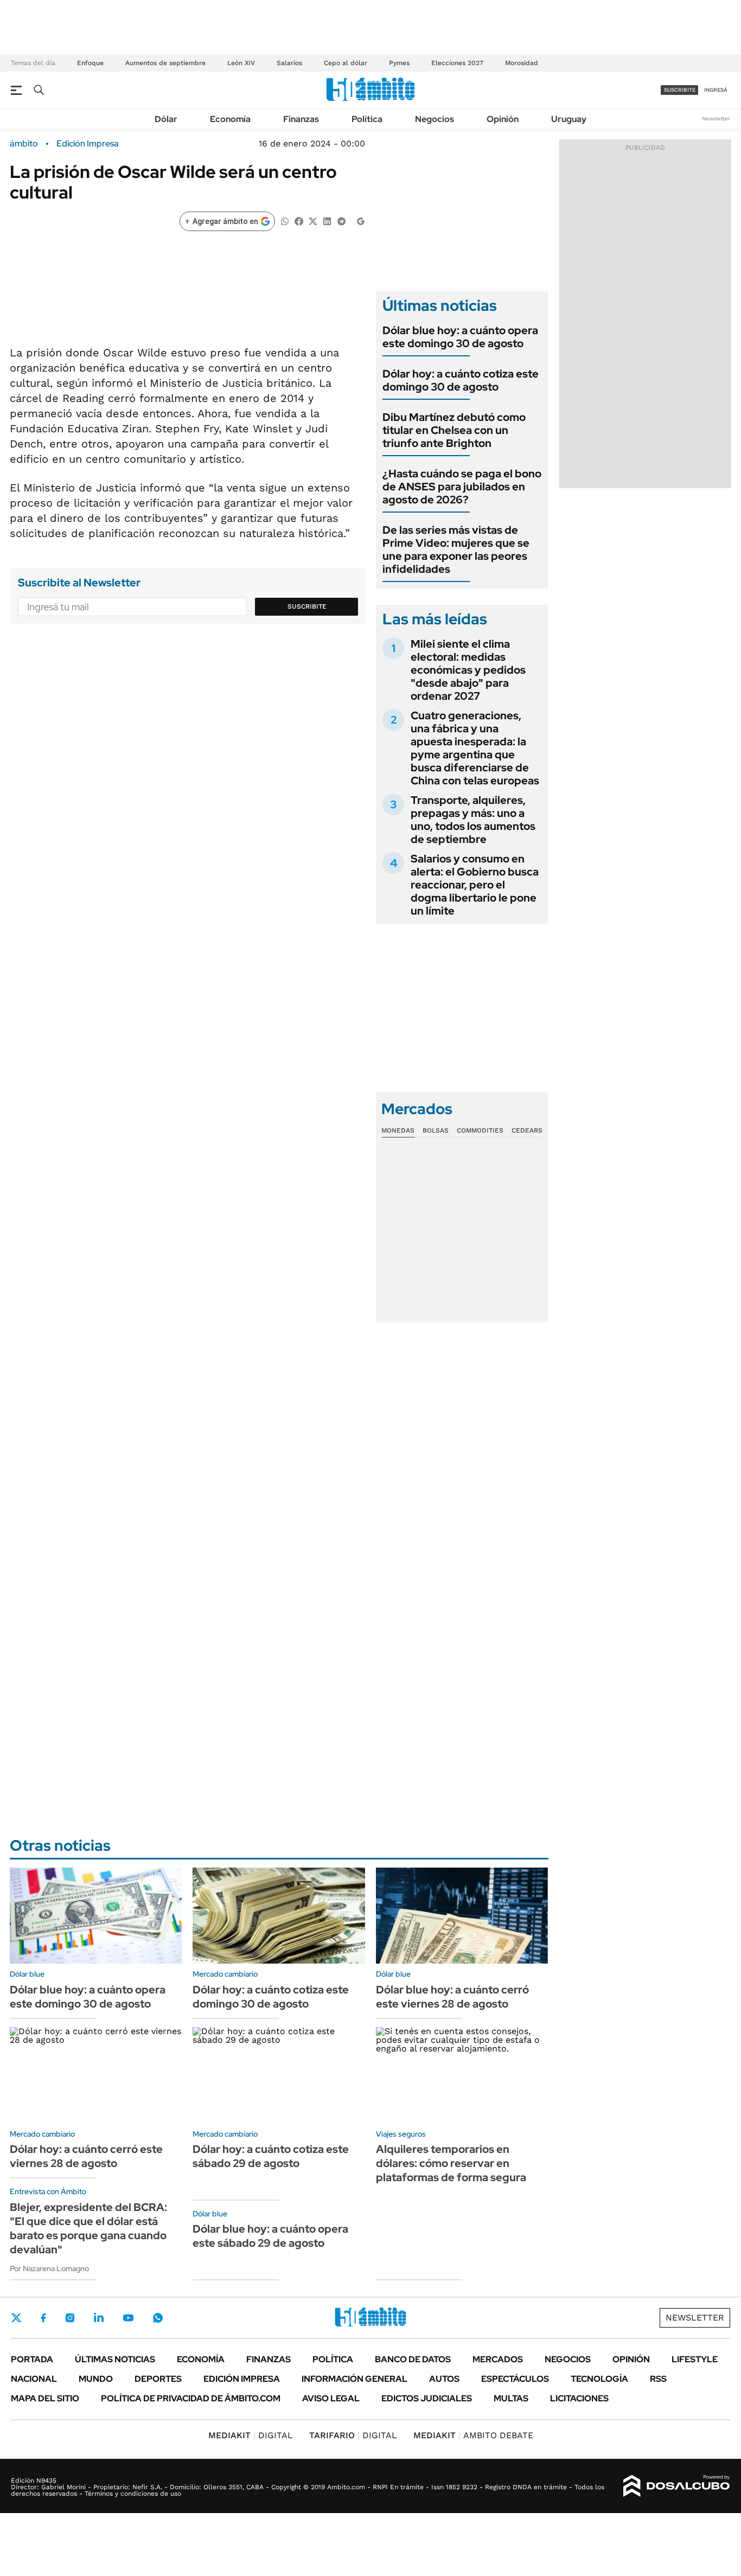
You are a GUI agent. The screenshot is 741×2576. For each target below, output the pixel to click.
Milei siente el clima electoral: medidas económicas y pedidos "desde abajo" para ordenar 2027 (468, 670)
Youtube (128, 2318)
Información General (354, 2379)
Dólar (166, 119)
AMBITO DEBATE (473, 2435)
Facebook (43, 2318)
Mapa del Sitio (45, 2398)
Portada (32, 2359)
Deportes (158, 2379)
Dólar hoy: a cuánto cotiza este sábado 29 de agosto (271, 2156)
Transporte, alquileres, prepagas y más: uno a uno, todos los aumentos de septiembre (473, 820)
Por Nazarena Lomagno (49, 2268)
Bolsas (436, 1130)
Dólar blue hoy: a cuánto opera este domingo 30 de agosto (460, 337)
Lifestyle (695, 2359)
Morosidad (522, 63)
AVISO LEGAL (331, 2398)
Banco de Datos (413, 2359)
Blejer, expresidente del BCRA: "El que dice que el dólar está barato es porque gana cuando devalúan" (88, 2228)
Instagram (70, 2318)
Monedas (398, 1130)
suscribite (680, 90)
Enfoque (90, 63)
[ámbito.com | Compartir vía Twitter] (313, 220)
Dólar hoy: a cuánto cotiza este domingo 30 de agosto (461, 380)
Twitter (16, 2318)
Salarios (289, 63)
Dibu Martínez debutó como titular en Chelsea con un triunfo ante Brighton (454, 430)
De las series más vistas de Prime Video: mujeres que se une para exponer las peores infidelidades (456, 549)
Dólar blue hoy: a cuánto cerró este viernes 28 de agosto (452, 1997)
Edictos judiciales (427, 2398)
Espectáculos (515, 2379)
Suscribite (307, 606)
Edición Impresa (242, 2379)
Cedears (527, 1130)
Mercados (498, 2359)
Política (367, 119)
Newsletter (716, 119)
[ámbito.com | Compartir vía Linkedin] (327, 220)
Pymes (399, 63)
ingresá (716, 90)
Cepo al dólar (346, 63)
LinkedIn (99, 2318)
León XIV (241, 63)
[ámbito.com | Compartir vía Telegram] (341, 220)
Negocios (435, 119)
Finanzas (301, 119)
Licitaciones (579, 2398)
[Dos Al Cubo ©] (677, 2486)
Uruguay (569, 119)
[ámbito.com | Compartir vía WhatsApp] (285, 220)
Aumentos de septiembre (165, 63)
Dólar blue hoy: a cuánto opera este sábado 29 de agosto (270, 2236)
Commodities (480, 1130)
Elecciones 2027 (457, 63)
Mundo (96, 2379)
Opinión (503, 119)
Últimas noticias (115, 2359)
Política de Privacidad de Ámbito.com (191, 2398)
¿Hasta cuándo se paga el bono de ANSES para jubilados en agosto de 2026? (462, 487)
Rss (658, 2379)
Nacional (34, 2379)
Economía (230, 119)
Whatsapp (158, 2318)
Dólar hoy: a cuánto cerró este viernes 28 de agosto (86, 2156)
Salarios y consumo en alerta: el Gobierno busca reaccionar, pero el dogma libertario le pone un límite (475, 885)
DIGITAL (251, 2435)
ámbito (24, 144)
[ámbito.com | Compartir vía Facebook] (299, 220)
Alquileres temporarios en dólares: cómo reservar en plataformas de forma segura (451, 2163)
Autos (444, 2379)
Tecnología (599, 2379)
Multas (511, 2398)
